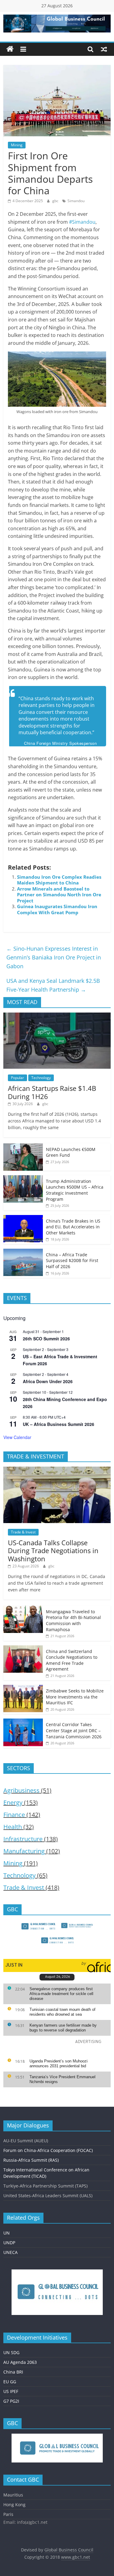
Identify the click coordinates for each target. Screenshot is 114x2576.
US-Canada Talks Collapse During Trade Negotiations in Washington (53, 1551)
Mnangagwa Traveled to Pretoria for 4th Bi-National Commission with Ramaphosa (73, 1621)
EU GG (10, 2382)
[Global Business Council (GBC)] (10, 49)
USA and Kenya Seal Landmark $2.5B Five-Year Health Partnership (53, 985)
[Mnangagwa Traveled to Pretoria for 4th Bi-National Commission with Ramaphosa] (23, 1609)
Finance (14, 1815)
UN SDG (11, 2352)
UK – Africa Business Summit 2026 (59, 1424)
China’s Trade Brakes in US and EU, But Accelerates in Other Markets (73, 1227)
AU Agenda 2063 (20, 2362)
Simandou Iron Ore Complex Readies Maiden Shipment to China (59, 880)
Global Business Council (69, 2550)
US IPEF (11, 2391)
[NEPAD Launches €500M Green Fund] (23, 1147)
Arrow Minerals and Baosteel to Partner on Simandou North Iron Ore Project (59, 895)
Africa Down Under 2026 (48, 1381)
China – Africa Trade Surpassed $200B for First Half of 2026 (72, 1261)
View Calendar (17, 1437)
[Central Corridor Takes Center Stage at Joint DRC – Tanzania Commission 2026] (23, 1722)
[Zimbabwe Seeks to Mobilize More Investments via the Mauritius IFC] (23, 1688)
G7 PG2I (11, 2401)
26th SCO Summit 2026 (46, 1339)
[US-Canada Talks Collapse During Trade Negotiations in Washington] (57, 1470)
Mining (17, 145)
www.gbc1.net (76, 2557)
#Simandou (82, 222)
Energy (13, 1802)
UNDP (9, 2243)
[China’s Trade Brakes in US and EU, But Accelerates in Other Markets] (23, 1218)
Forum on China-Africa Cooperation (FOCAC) (48, 2150)
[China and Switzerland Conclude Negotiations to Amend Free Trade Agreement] (23, 1649)
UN (7, 2233)
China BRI (13, 2372)
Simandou (76, 201)
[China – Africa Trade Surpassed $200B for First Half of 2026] (23, 1252)
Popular (17, 1078)
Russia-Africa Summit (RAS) (31, 2160)
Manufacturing (24, 1851)
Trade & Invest (23, 1532)
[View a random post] (104, 49)
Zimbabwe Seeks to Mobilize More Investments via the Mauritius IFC (75, 1697)
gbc (56, 201)
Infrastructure (23, 1839)
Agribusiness (21, 1790)
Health (13, 1827)
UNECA (10, 2252)
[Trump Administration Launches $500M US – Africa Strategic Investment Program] (23, 1178)
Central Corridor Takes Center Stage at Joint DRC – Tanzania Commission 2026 (74, 1730)
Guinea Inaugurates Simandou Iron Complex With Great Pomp (57, 909)
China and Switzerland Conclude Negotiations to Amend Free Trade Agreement (72, 1660)
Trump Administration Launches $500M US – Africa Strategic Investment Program (75, 1190)
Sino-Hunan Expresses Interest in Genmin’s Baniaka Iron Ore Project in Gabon (54, 957)
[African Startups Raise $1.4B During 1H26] (57, 1016)
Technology (41, 1078)
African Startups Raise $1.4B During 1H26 (52, 1092)
